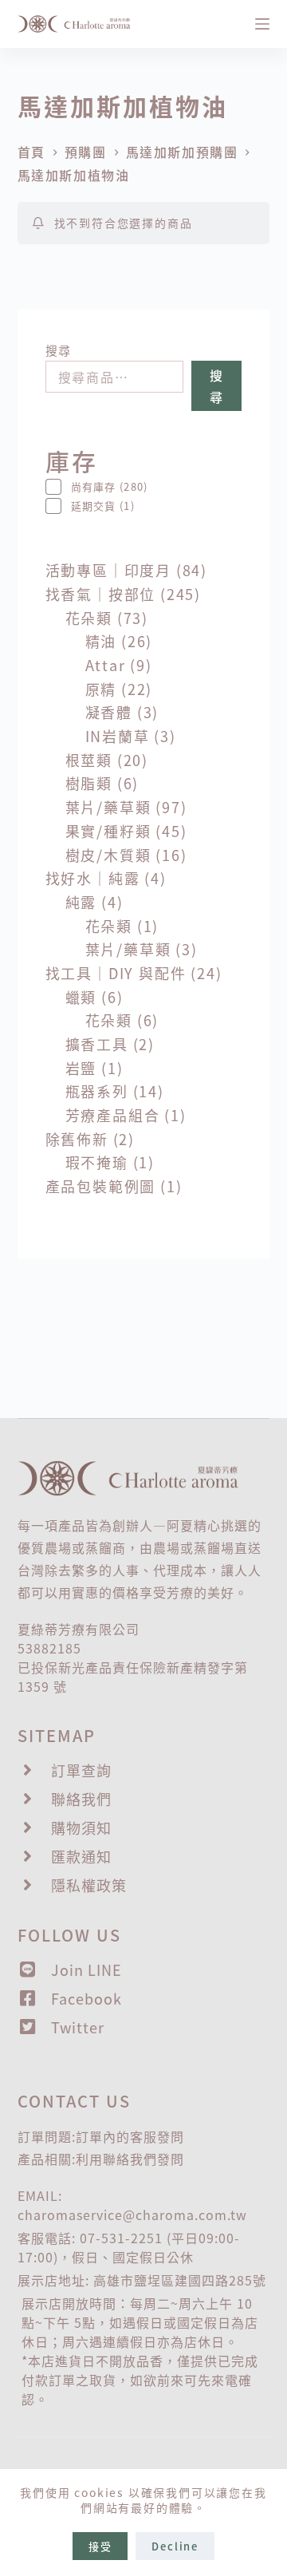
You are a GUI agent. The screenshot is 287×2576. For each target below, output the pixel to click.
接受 (100, 2546)
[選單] (262, 24)
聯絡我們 (130, 2159)
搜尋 (59, 350)
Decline (175, 2546)
